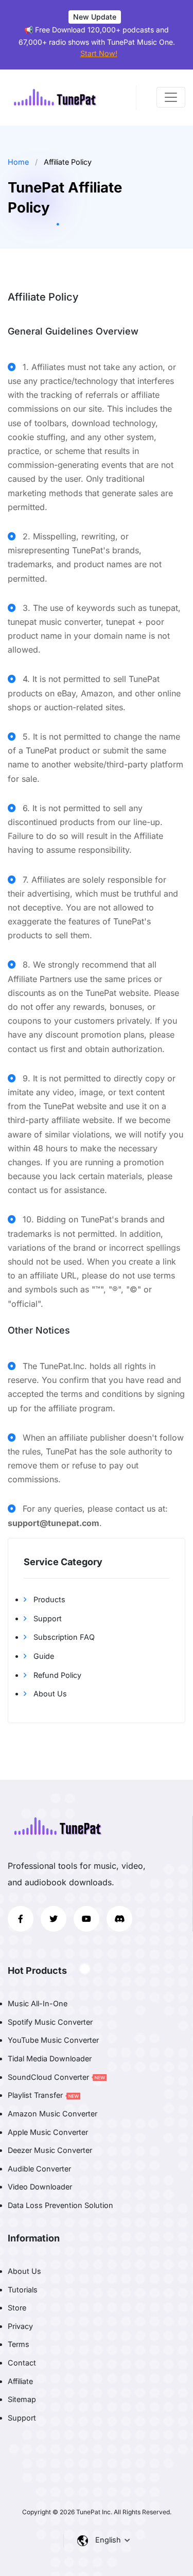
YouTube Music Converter (53, 2040)
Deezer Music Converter (50, 2150)
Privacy (20, 2326)
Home (18, 162)
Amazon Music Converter (52, 2114)
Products (48, 1599)
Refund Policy (56, 1675)
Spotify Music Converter (50, 2022)
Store (17, 2308)
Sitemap (22, 2399)
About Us (49, 1694)
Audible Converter (39, 2169)
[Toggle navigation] (171, 97)
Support (47, 1618)
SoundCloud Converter (49, 2077)
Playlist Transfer (36, 2095)
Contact (22, 2363)
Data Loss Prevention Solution (60, 2205)
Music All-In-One (38, 2003)
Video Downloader (40, 2187)
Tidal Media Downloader (50, 2058)
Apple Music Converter (48, 2132)
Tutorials (23, 2290)
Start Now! (99, 53)
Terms (19, 2344)
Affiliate (20, 2381)
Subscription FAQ (63, 1637)
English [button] (109, 2540)
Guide (43, 1656)
